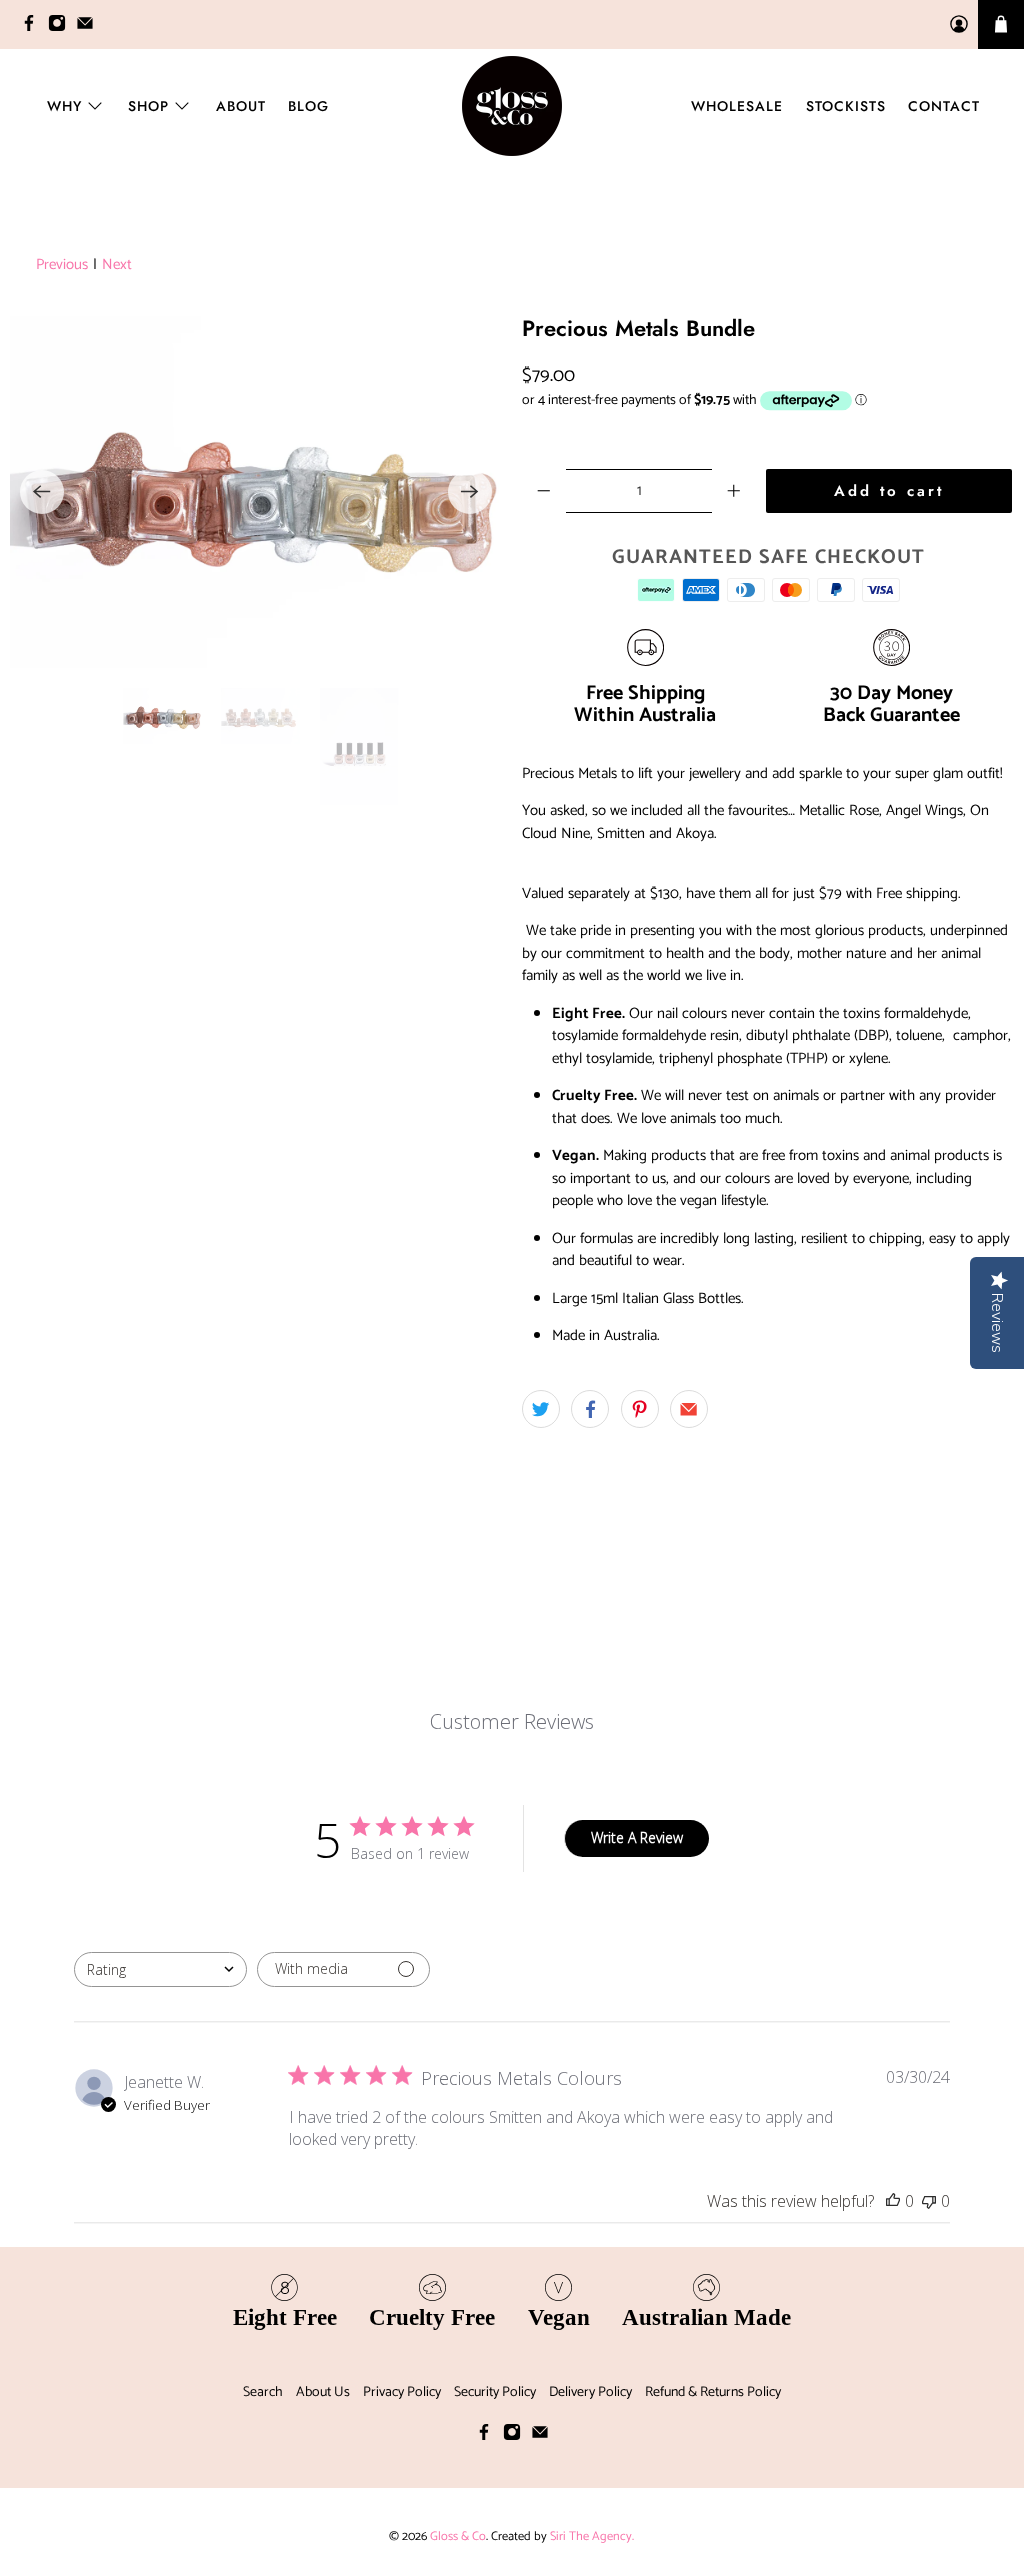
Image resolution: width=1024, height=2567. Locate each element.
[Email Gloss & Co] (90, 27)
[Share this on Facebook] (590, 1409)
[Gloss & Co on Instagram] (62, 27)
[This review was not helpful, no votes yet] (929, 2201)
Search (263, 2392)
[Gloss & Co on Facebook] (34, 27)
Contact (944, 106)
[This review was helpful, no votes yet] (893, 2201)
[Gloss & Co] (512, 106)
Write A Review (637, 1837)
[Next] (470, 492)
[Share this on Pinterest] (640, 1409)
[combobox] (160, 1969)
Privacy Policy (402, 2392)
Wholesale (737, 106)
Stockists (846, 106)
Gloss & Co (458, 2536)
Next (117, 265)
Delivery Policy (590, 2392)
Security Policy (495, 2392)
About (241, 106)
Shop (148, 106)
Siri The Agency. (592, 2536)
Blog (308, 106)
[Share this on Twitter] (541, 1409)
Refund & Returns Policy (713, 2392)
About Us (323, 2392)
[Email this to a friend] (689, 1409)
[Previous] (42, 492)
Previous (62, 265)
